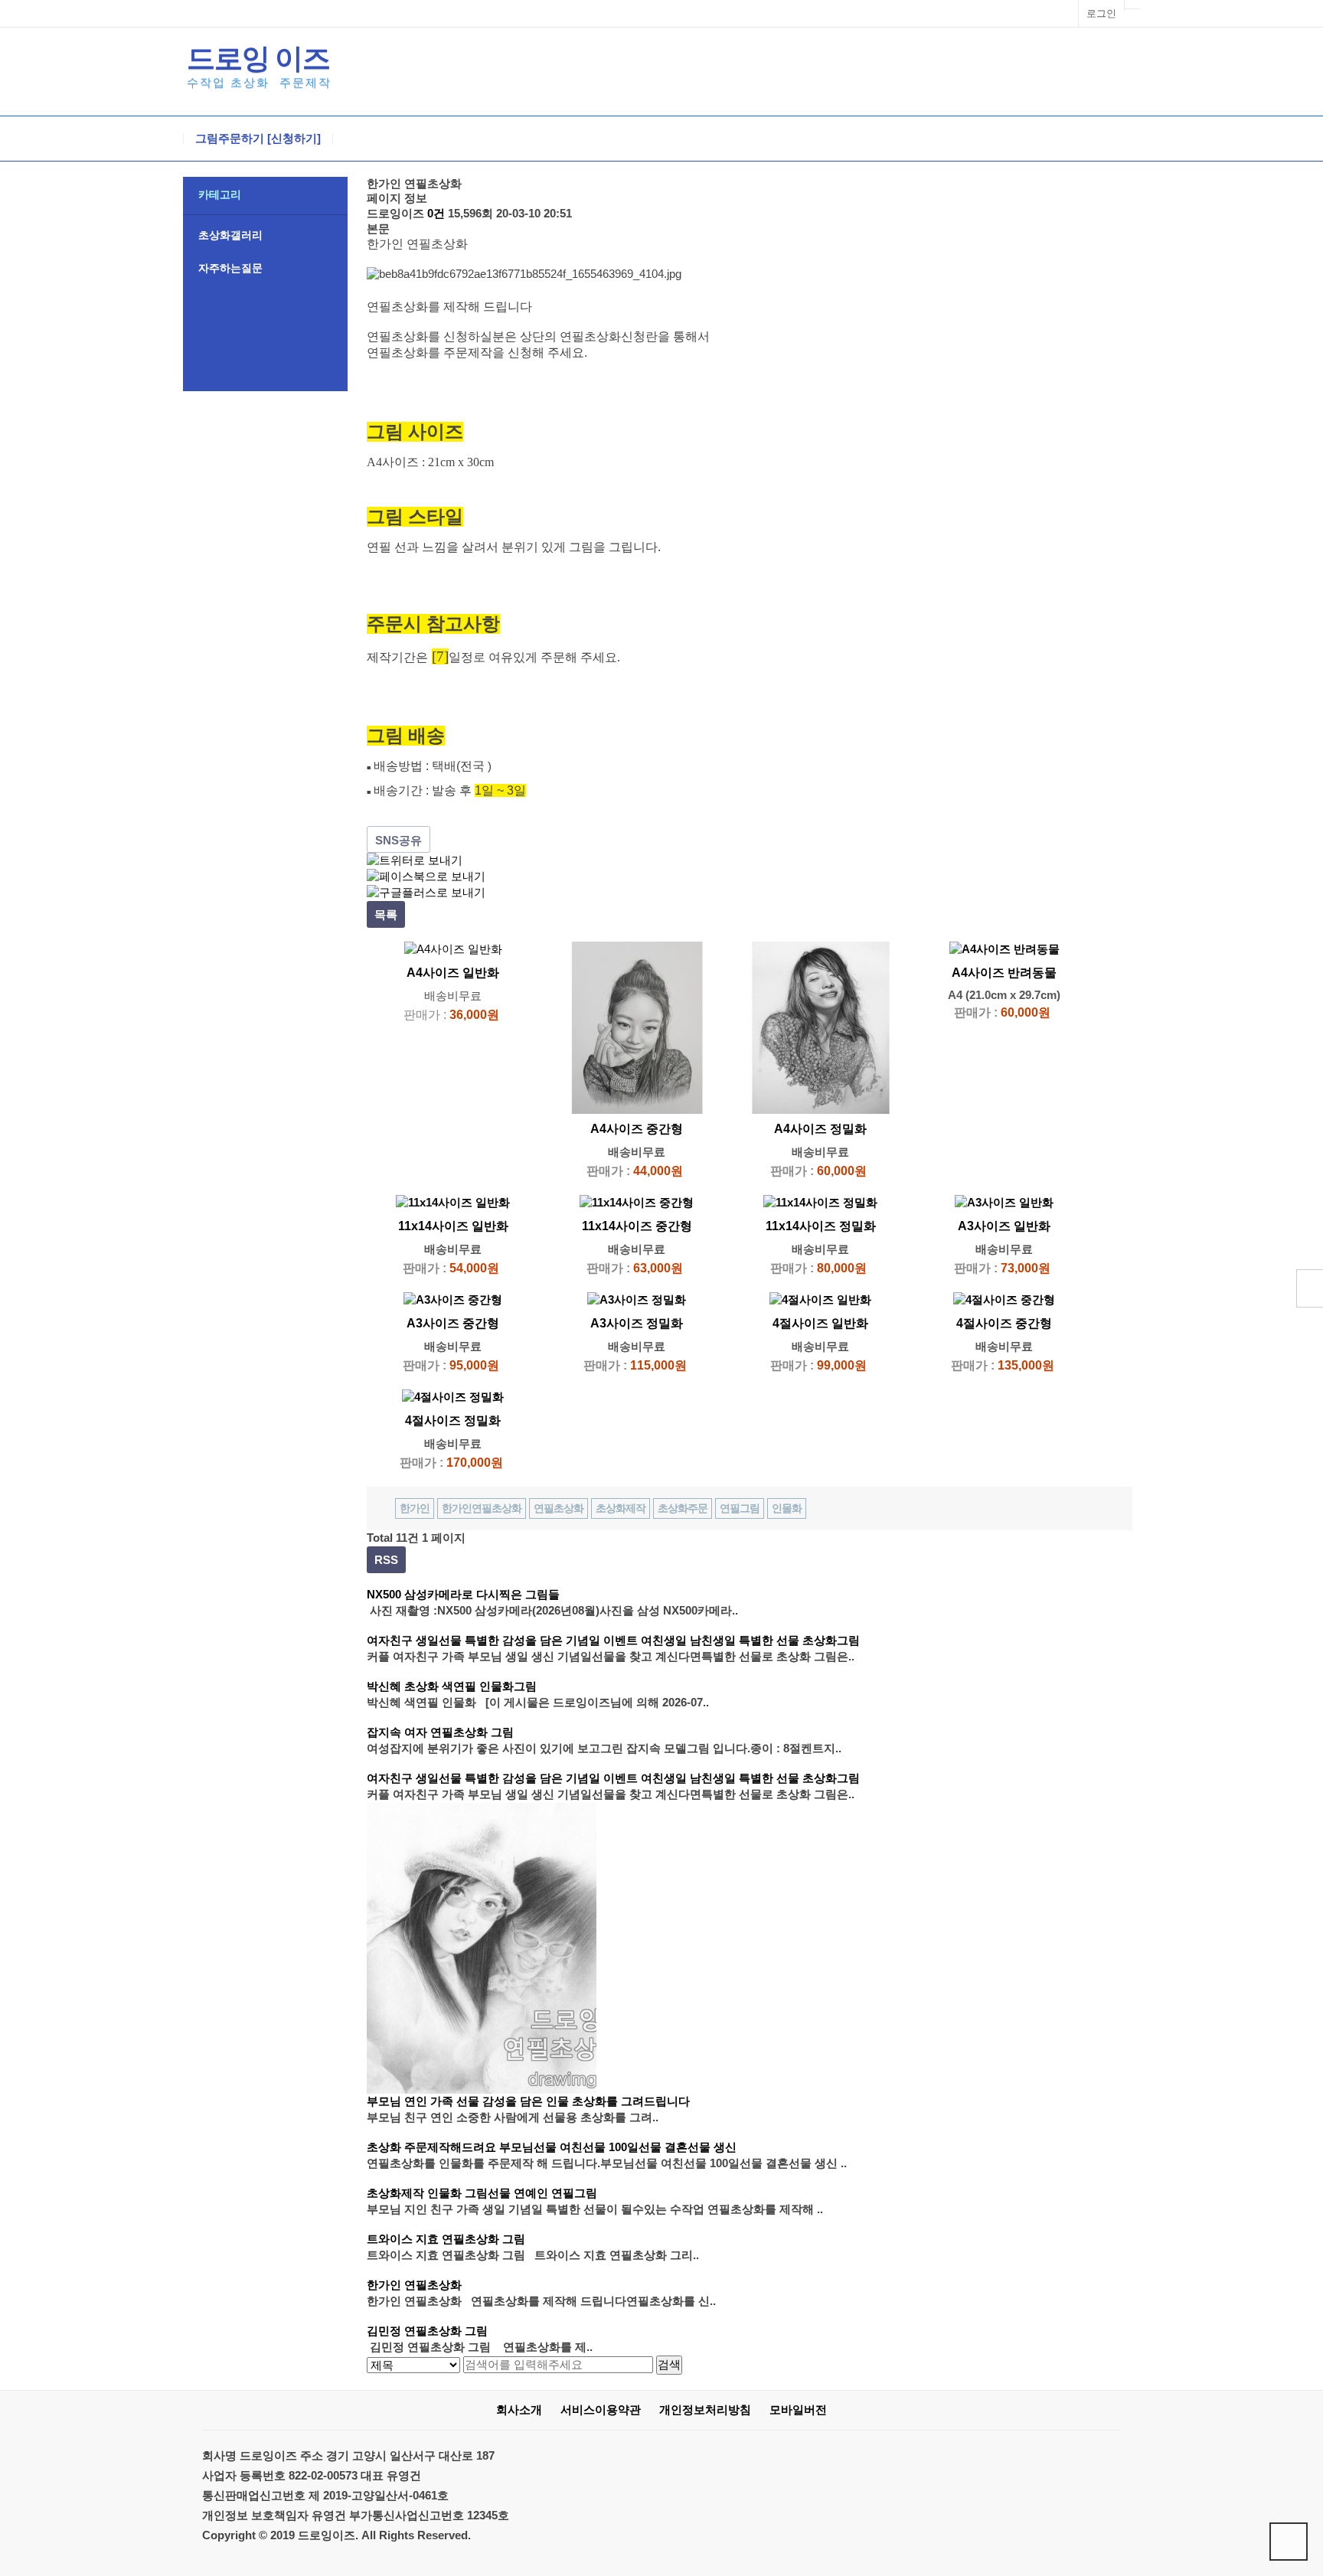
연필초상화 (559, 1508)
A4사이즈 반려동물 (1004, 973)
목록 (386, 914)
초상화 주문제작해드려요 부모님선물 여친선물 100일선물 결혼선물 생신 (552, 2147)
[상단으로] (1289, 2542)
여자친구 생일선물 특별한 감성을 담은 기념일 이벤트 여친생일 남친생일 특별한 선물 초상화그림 (613, 1640)
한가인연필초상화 (482, 1508)
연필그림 (740, 1508)
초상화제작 (621, 1508)
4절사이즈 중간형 (1004, 1323)
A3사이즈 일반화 (1004, 1226)
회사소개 (519, 2409)
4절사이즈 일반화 (820, 1323)
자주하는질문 (230, 268)
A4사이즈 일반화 (453, 973)
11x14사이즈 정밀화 (821, 1226)
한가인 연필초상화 (414, 2285)
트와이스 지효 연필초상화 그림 (446, 2239)
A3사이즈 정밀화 (637, 1323)
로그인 (1101, 13)
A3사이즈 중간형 (453, 1323)
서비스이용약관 (601, 2409)
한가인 (415, 1508)
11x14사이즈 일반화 (453, 1226)
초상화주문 (683, 1508)
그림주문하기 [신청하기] (258, 139)
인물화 (787, 1508)
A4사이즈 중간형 (637, 1129)
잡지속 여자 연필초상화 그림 (440, 1732)
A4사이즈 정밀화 (820, 1129)
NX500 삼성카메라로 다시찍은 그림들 (463, 1594)
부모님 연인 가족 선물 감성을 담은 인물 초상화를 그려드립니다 (528, 2101)
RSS (386, 1560)
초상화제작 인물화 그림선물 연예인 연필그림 (482, 2193)
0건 (436, 213)
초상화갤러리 (230, 235)
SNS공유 (399, 840)
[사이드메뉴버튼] (1310, 1288)
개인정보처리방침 (705, 2409)
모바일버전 (798, 2409)
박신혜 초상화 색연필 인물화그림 (452, 1686)
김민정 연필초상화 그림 (427, 2331)
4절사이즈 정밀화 (453, 1420)
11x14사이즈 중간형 (637, 1226)
